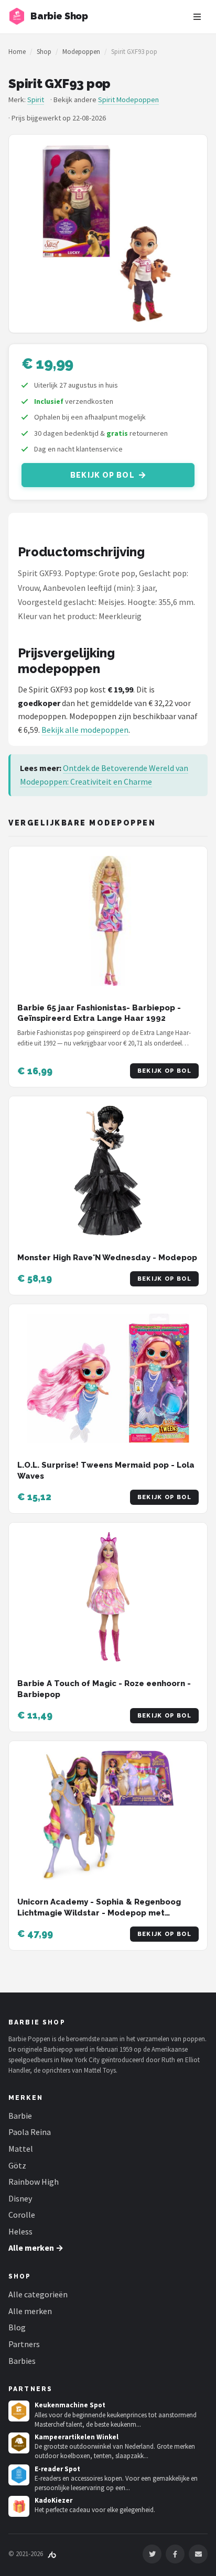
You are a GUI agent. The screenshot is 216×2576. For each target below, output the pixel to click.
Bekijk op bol (102, 475)
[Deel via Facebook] (175, 2554)
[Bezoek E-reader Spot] (19, 2475)
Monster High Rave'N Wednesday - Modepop (107, 1258)
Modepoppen (81, 52)
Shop (44, 52)
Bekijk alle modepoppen (85, 730)
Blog (17, 2327)
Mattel (21, 2149)
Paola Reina (30, 2132)
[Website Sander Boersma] (52, 2554)
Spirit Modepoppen (128, 100)
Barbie (20, 2116)
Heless (20, 2231)
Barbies (22, 2361)
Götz (17, 2165)
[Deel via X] (152, 2554)
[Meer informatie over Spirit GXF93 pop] (108, 234)
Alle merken (30, 2311)
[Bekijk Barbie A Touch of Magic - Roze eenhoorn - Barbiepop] (108, 1597)
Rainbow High (34, 2182)
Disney (20, 2198)
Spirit (36, 100)
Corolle (22, 2215)
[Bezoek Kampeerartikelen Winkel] (19, 2443)
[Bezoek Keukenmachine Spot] (19, 2411)
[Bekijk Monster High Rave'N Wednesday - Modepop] (108, 1171)
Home (17, 52)
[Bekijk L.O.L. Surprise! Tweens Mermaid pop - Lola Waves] (108, 1379)
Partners (24, 2344)
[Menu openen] (197, 17)
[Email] (198, 2554)
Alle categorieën (38, 2294)
